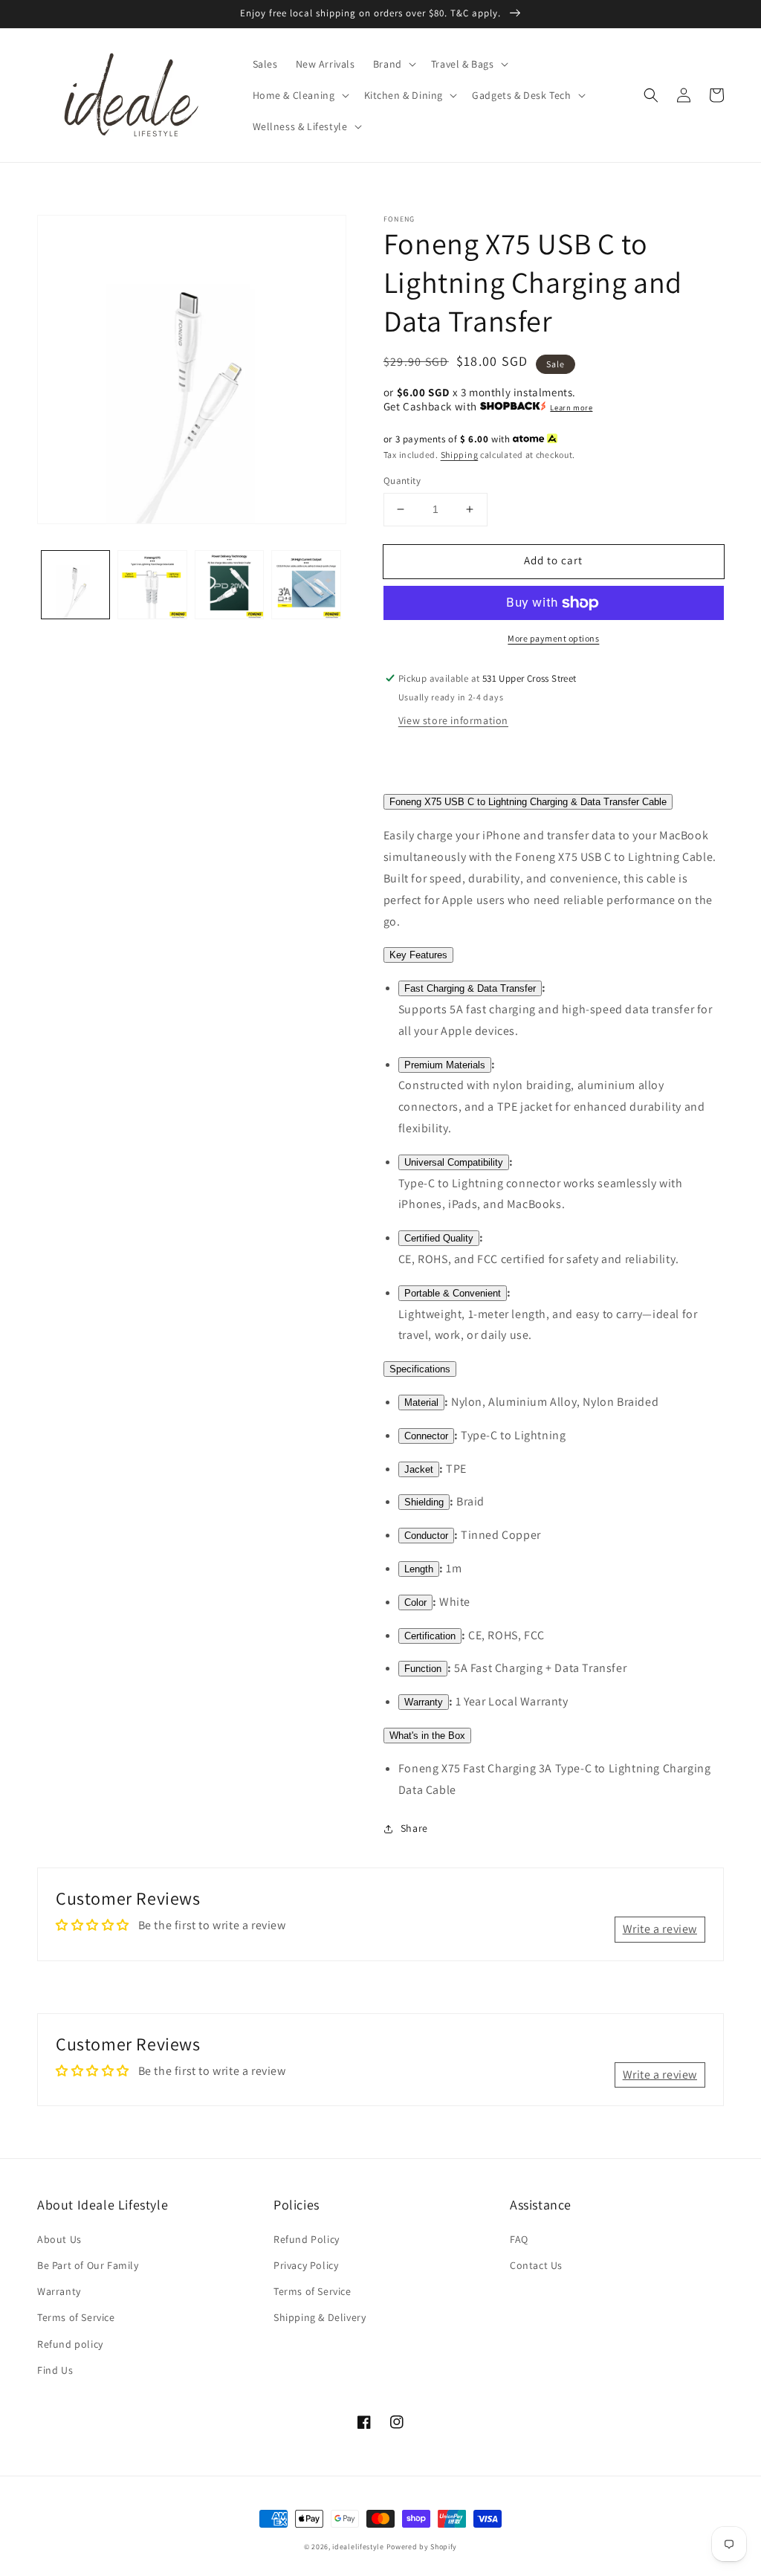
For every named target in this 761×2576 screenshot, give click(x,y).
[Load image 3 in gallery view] (229, 585)
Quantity (402, 481)
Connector (426, 1436)
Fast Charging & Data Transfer (470, 988)
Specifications (420, 1369)
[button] (393, 64)
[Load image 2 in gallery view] (152, 585)
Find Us (55, 2370)
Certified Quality (439, 1238)
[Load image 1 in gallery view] (75, 585)
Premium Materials (445, 1065)
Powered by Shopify (422, 2547)
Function (423, 1669)
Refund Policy (307, 2239)
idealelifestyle (358, 2547)
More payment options (553, 638)
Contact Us (536, 2265)
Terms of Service (76, 2317)
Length (419, 1569)
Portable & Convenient (453, 1293)
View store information (453, 720)
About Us (59, 2239)
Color (415, 1602)
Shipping (460, 455)
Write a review (660, 1929)
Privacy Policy (306, 2265)
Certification (430, 1636)
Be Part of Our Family (88, 2265)
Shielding (424, 1502)
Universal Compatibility (454, 1162)
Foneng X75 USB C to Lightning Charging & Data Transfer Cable (528, 802)
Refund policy (70, 2344)
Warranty (424, 1702)
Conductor (426, 1536)
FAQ (519, 2239)
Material (421, 1402)
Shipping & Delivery (320, 2317)
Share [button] (414, 1828)
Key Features (418, 955)
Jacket (419, 1469)
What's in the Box (427, 1736)
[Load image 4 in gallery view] (306, 585)
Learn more (571, 407)
